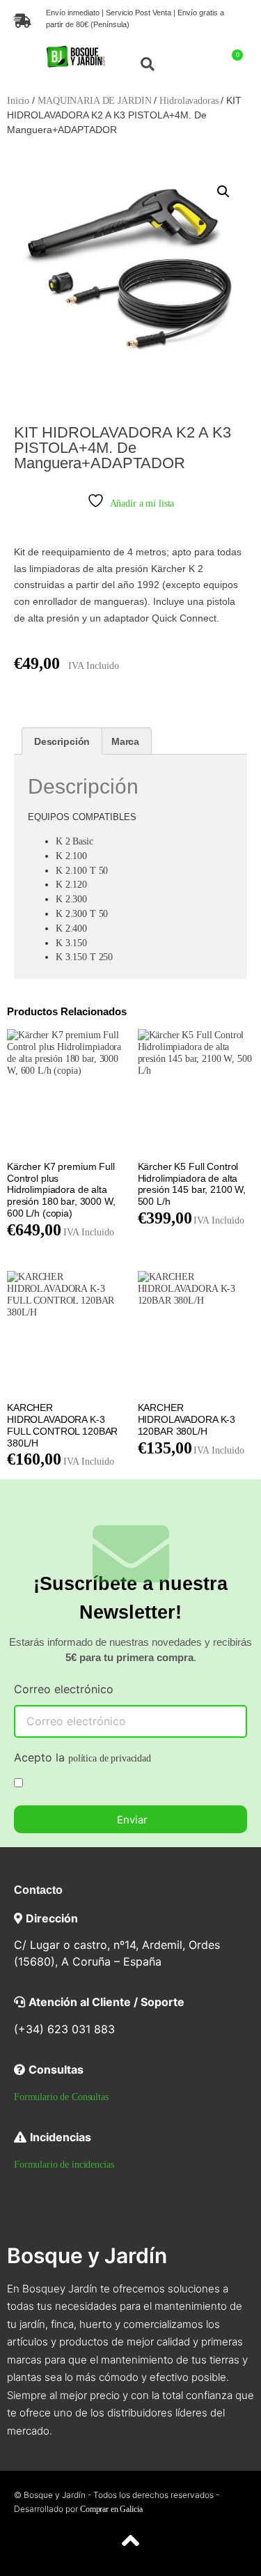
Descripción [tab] (62, 741)
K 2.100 (71, 856)
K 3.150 (71, 943)
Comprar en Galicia (111, 2509)
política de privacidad (110, 1758)
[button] (19, 64)
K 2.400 (71, 928)
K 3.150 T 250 (84, 957)
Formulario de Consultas (61, 2097)
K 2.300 (71, 899)
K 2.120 (71, 885)
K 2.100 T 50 (82, 871)
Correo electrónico (64, 1690)
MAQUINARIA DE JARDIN (94, 101)
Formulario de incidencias (64, 2165)
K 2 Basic (74, 841)
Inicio (18, 101)
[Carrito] (233, 62)
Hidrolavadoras (189, 101)
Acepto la (82, 1758)
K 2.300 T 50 (82, 914)
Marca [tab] (125, 741)
